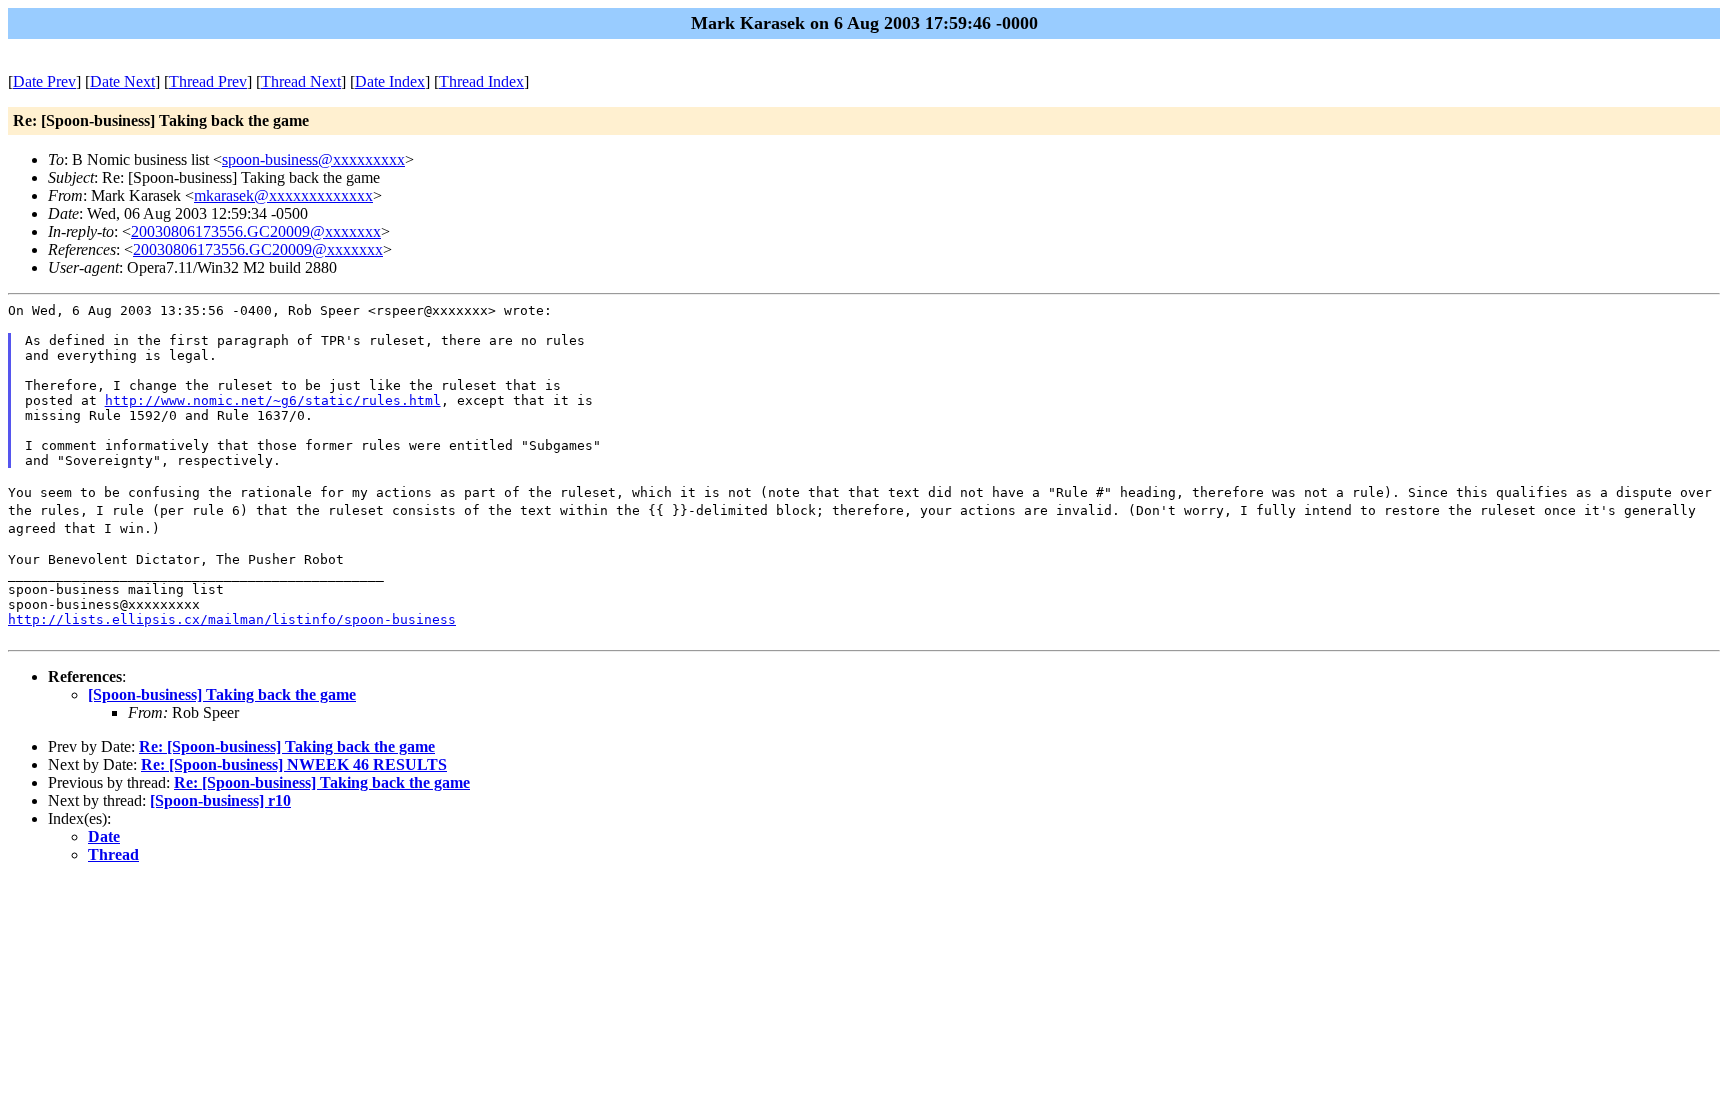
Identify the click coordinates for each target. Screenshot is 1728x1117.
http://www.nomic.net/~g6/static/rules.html (273, 400)
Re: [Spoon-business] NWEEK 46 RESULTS (294, 764)
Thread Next (301, 81)
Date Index (390, 81)
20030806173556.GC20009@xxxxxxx (256, 231)
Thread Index (481, 81)
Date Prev (44, 81)
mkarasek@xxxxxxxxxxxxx (283, 195)
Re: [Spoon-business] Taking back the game (287, 746)
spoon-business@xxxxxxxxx (313, 159)
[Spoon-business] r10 (220, 800)
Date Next (122, 81)
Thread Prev (208, 81)
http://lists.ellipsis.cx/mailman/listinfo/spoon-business (232, 619)
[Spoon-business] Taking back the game (222, 694)
